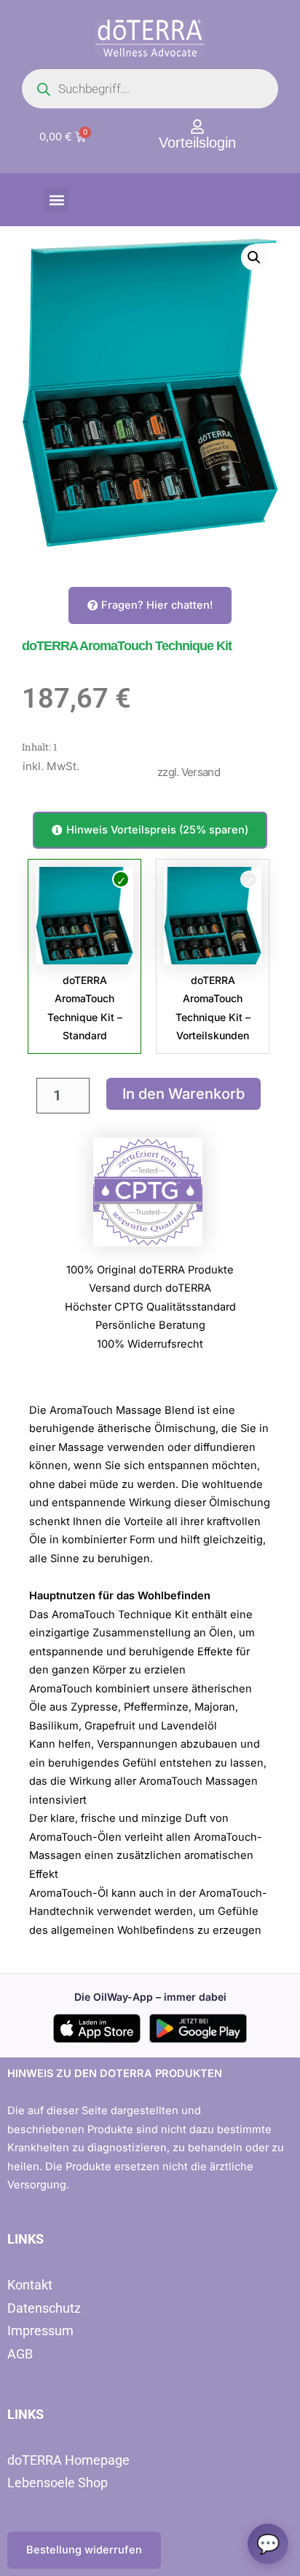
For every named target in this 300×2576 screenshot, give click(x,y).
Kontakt (30, 2285)
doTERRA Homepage (68, 2460)
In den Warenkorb (183, 1094)
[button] (56, 200)
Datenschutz (44, 2308)
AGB (20, 2354)
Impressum (40, 2331)
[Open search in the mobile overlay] (150, 89)
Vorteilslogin (197, 143)
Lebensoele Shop (58, 2483)
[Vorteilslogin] (197, 127)
